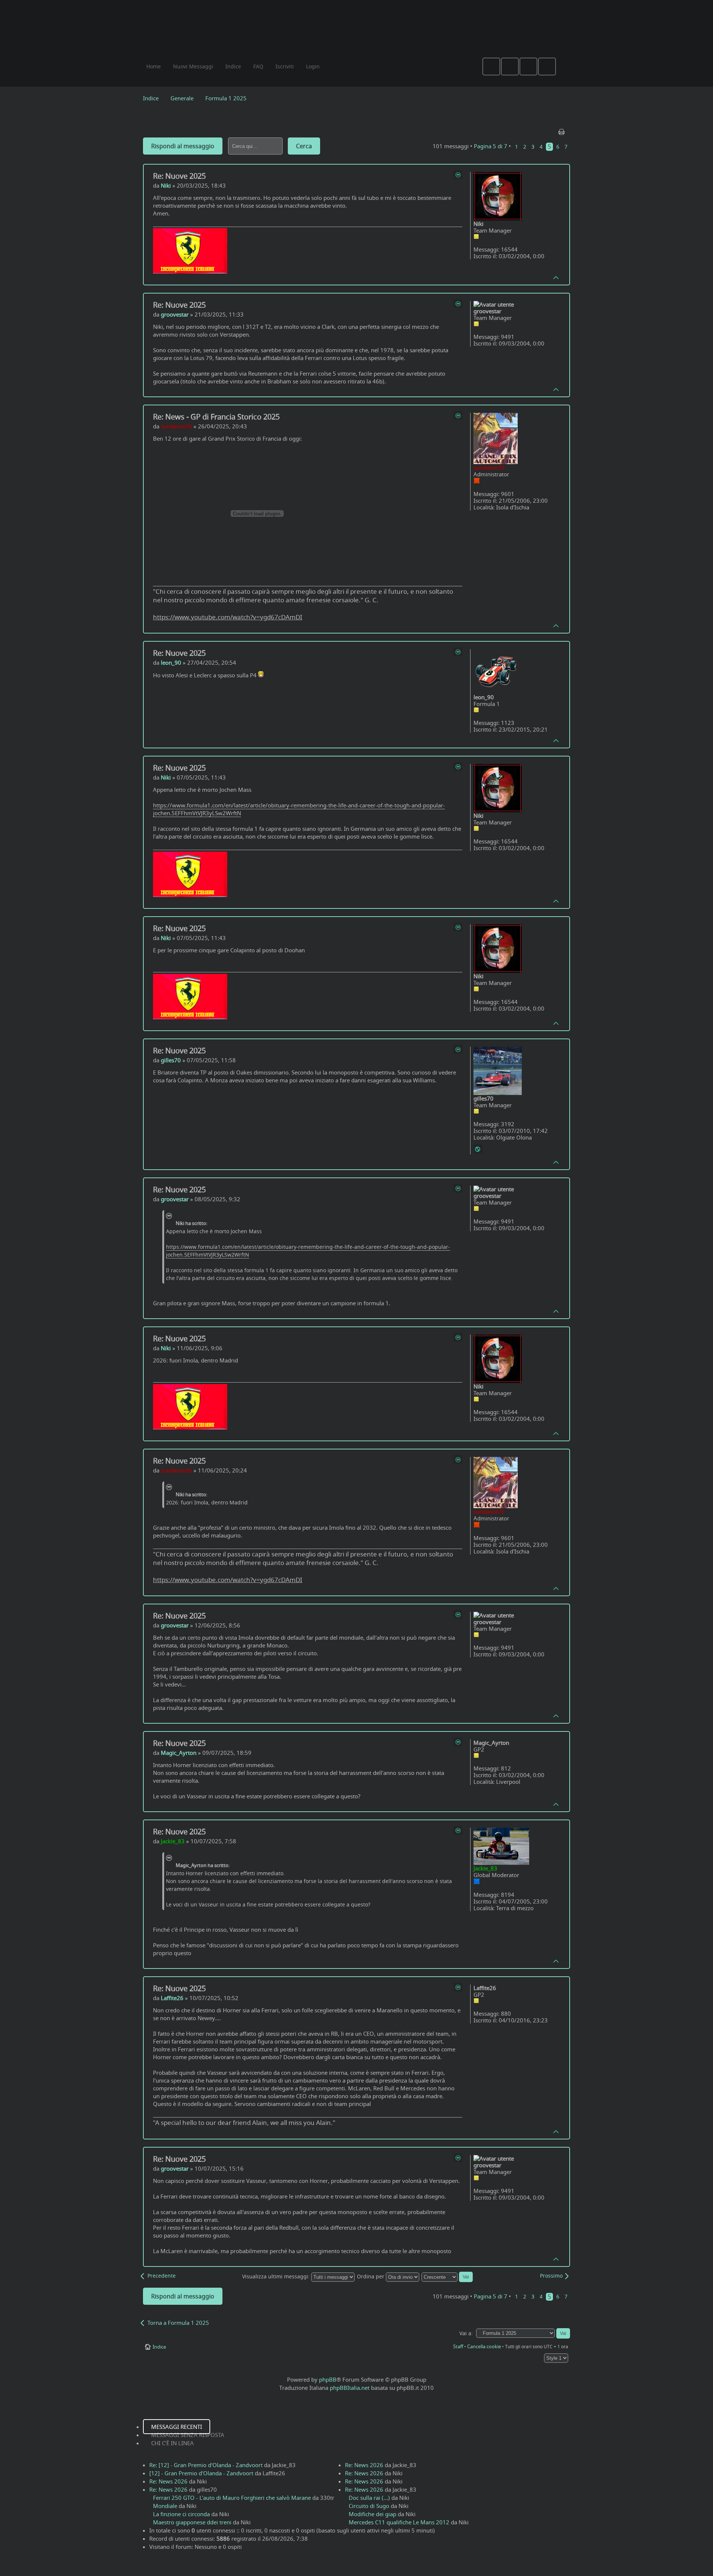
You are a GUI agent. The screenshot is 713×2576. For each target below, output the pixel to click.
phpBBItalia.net (350, 2388)
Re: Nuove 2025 (179, 176)
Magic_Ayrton (179, 1753)
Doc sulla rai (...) (369, 2498)
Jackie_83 (173, 1841)
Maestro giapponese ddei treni (192, 2522)
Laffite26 (172, 1998)
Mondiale (165, 2506)
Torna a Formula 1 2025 (178, 2323)
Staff (458, 2346)
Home (154, 66)
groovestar (175, 314)
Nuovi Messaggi (193, 66)
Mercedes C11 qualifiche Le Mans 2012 (399, 2522)
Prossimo (551, 2276)
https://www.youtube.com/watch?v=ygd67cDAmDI (228, 617)
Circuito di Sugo (369, 2506)
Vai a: (466, 2333)
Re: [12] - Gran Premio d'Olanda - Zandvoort (206, 2465)
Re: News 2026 (168, 2481)
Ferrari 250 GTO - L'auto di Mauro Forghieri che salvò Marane (232, 2498)
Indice (151, 98)
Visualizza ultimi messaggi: (277, 2277)
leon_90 (171, 662)
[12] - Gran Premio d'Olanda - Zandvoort (201, 2473)
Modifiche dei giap (372, 2514)
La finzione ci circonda (181, 2514)
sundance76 (176, 426)
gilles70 (171, 1060)
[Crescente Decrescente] (447, 2277)
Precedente (162, 2276)
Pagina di (491, 146)
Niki (166, 185)
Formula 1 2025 (226, 98)
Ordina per (371, 2277)
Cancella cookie (484, 2346)
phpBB (328, 2379)
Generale (182, 98)
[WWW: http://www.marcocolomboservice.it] (478, 1149)
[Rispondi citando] (458, 175)
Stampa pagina (562, 130)
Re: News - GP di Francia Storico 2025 (216, 417)
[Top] (556, 277)
